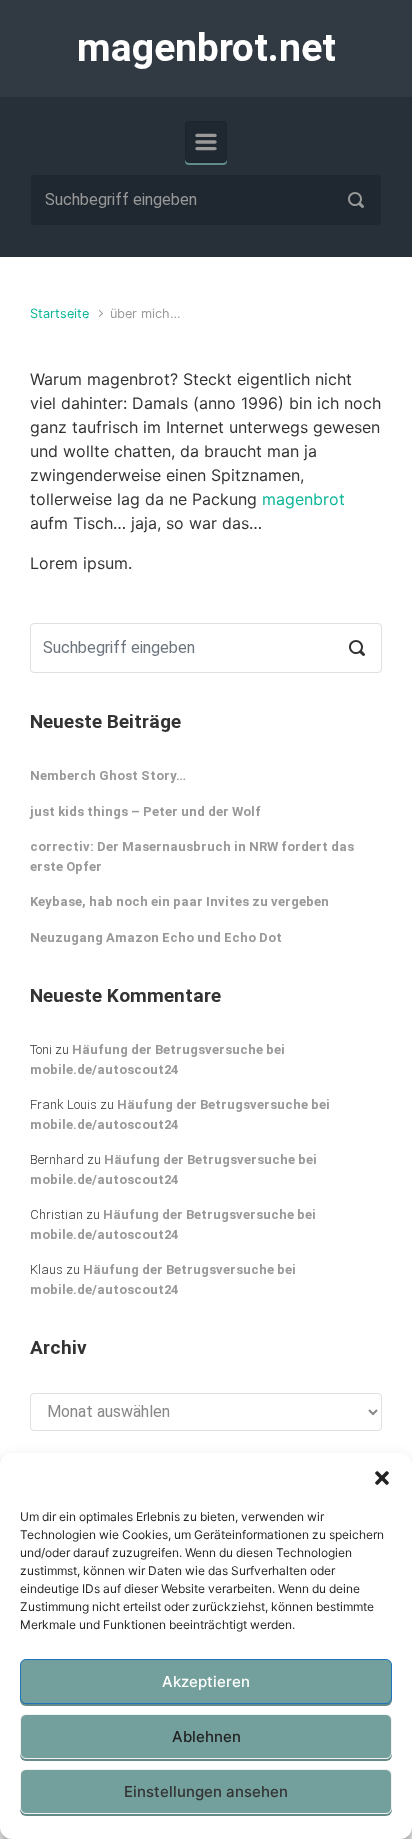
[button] (382, 1478)
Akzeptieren (206, 1681)
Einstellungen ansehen (206, 1791)
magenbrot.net (206, 48)
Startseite (59, 313)
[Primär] (206, 142)
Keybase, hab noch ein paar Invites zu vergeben (179, 901)
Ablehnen (206, 1736)
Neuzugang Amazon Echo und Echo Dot (156, 937)
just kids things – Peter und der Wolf (145, 811)
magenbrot (303, 499)
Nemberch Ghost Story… (108, 775)
